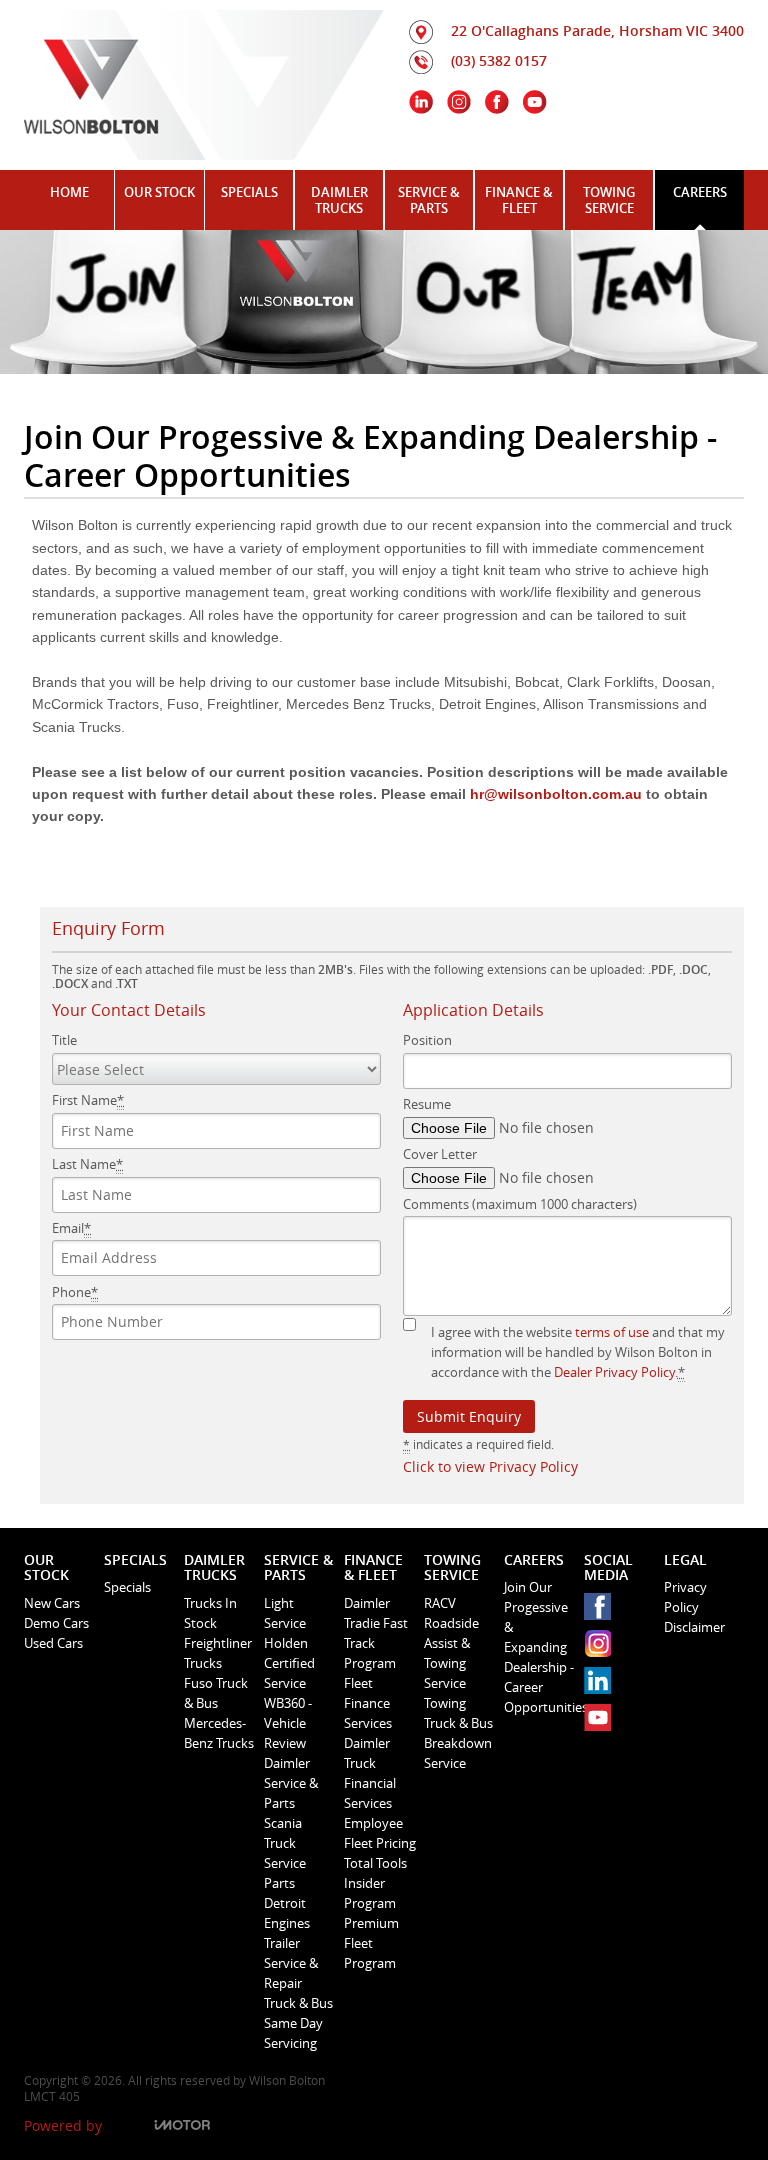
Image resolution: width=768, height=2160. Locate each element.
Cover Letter (440, 1154)
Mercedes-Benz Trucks (219, 1733)
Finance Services (368, 1713)
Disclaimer (694, 1627)
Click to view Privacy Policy (490, 1466)
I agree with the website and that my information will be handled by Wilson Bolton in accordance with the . (578, 1352)
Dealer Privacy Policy (614, 1372)
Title (64, 1040)
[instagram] (602, 1648)
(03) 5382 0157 (499, 60)
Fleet (358, 1683)
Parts (279, 1883)
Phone (75, 1292)
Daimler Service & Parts (291, 1783)
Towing (445, 1703)
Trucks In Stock (210, 1613)
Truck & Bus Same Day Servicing (298, 2023)
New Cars (52, 1603)
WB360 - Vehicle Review (288, 1723)
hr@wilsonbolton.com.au (556, 794)
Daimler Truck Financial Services (370, 1773)
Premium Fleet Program (371, 1943)
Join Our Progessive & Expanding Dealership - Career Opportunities (540, 1647)
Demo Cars (56, 1623)
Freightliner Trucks (218, 1653)
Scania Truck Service (285, 1843)
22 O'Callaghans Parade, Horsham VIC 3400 (597, 30)
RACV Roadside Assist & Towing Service (451, 1643)
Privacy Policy (685, 1597)
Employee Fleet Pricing (380, 1833)
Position (427, 1040)
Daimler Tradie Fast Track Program (376, 1633)
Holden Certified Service (289, 1663)
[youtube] (602, 1722)
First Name (88, 1100)
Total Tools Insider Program (375, 1883)
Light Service (285, 1613)
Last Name (87, 1164)
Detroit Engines (287, 1913)
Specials (127, 1587)
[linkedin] (602, 1685)
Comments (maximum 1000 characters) (520, 1204)
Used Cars (53, 1643)
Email (71, 1228)
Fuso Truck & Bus (216, 1693)
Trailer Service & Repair (291, 1963)
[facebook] (602, 1611)
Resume (427, 1104)
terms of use (612, 1332)
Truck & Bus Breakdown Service (458, 1743)
